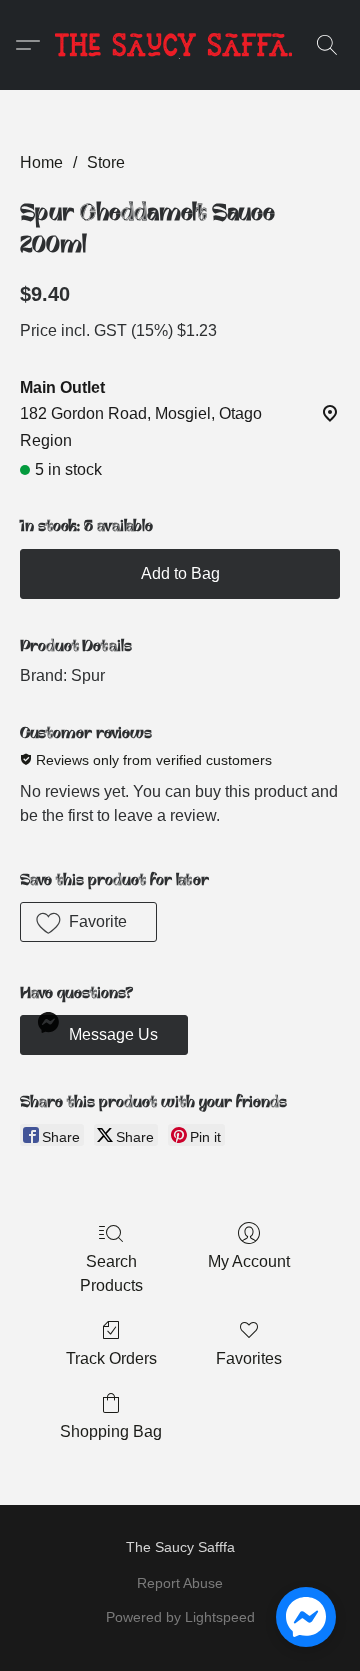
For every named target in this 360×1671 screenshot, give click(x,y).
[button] (180, 45)
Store (106, 162)
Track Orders (111, 1358)
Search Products (111, 1273)
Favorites (249, 1358)
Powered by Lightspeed (180, 1617)
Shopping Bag (111, 1431)
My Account (249, 1261)
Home (41, 162)
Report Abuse (180, 1583)
